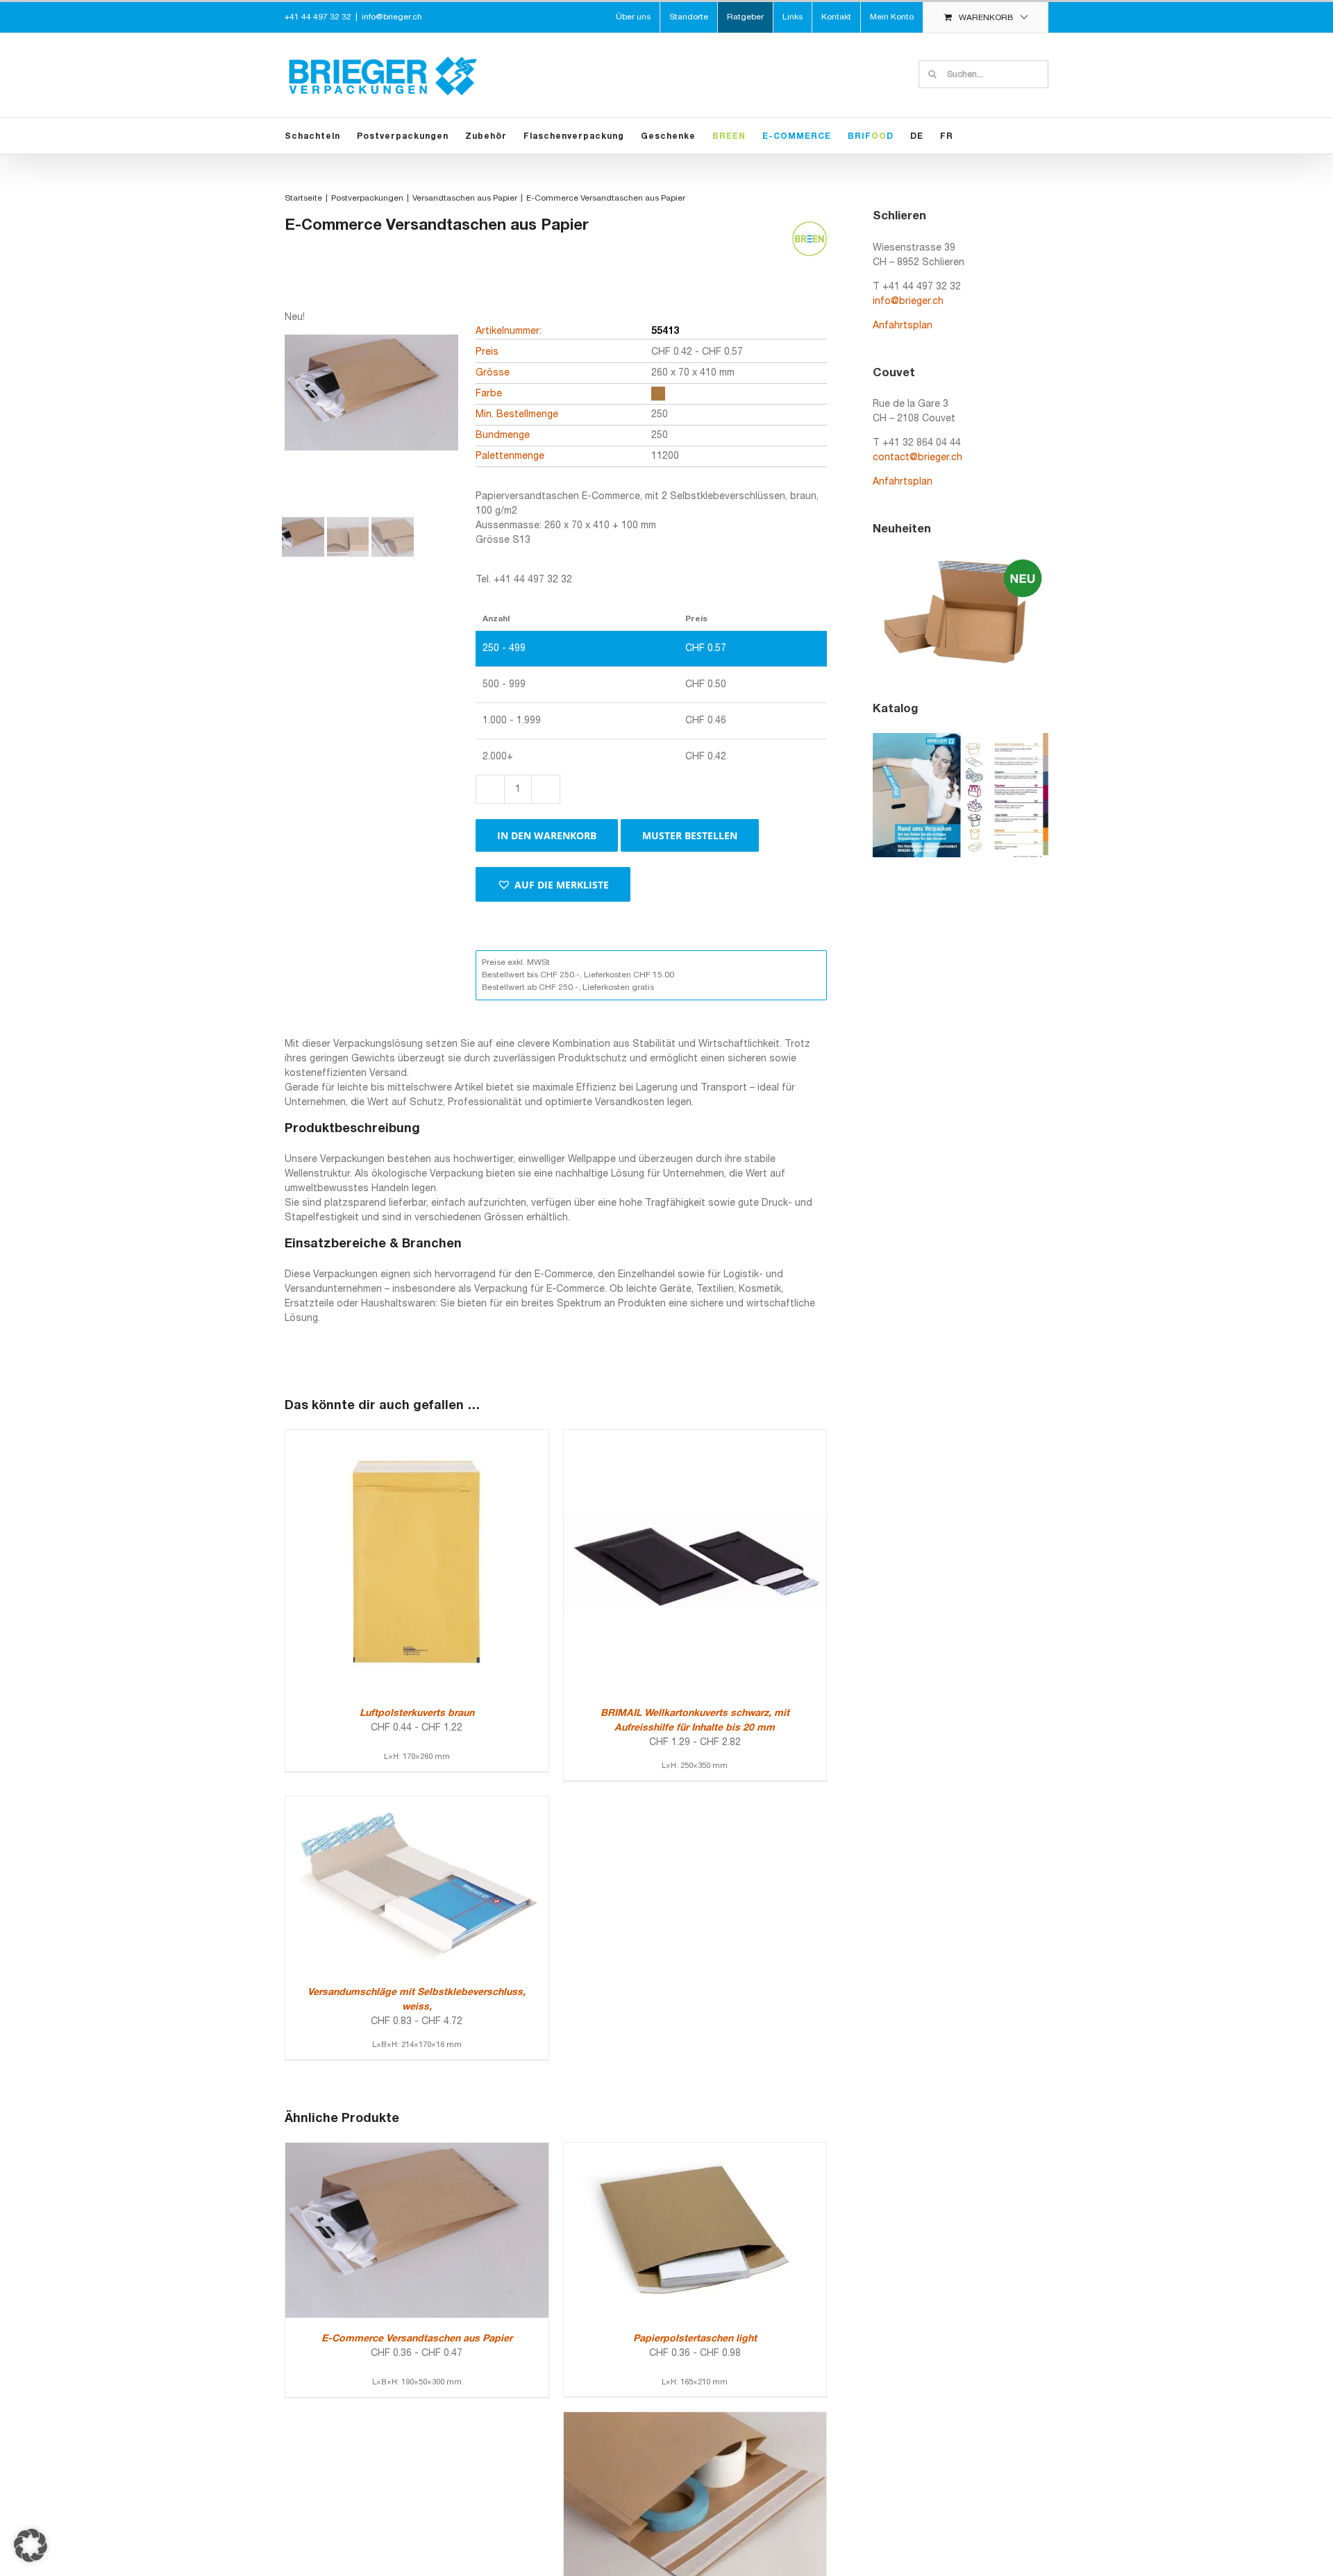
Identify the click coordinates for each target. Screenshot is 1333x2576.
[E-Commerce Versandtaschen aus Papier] (417, 2150)
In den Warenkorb (547, 835)
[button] (553, 884)
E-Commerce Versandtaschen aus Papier (417, 2339)
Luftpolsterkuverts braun (417, 1714)
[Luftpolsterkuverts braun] (417, 1437)
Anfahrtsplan (903, 326)
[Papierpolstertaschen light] (695, 2150)
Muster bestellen (690, 835)
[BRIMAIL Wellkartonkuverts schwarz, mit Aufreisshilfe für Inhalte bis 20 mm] (695, 1437)
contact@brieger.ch (917, 458)
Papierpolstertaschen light (695, 2339)
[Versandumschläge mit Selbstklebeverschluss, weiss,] (417, 1804)
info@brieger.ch (392, 17)
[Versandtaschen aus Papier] (695, 2419)
